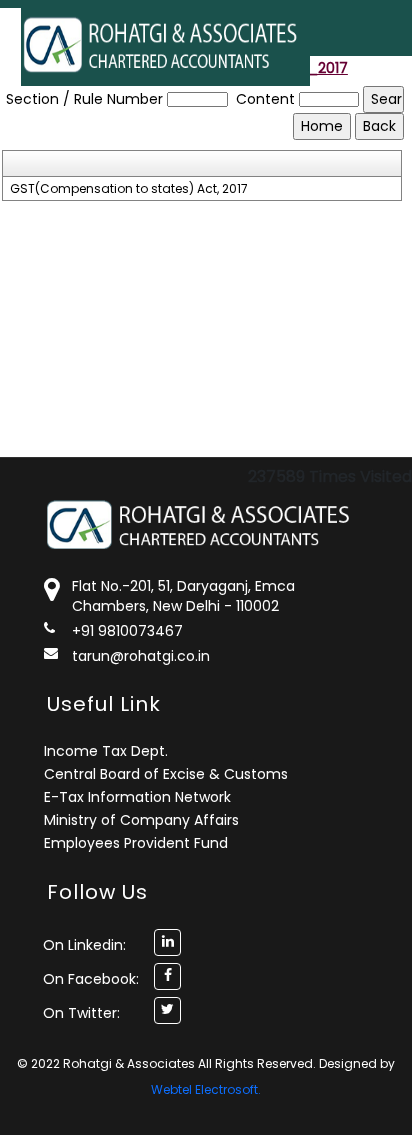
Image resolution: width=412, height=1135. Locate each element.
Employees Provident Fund (136, 843)
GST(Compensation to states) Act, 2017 (129, 189)
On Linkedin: (84, 945)
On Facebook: (91, 979)
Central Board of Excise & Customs (166, 774)
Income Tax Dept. (106, 751)
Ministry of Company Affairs (141, 820)
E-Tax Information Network (137, 797)
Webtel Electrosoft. (206, 1089)
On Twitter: (81, 1013)
